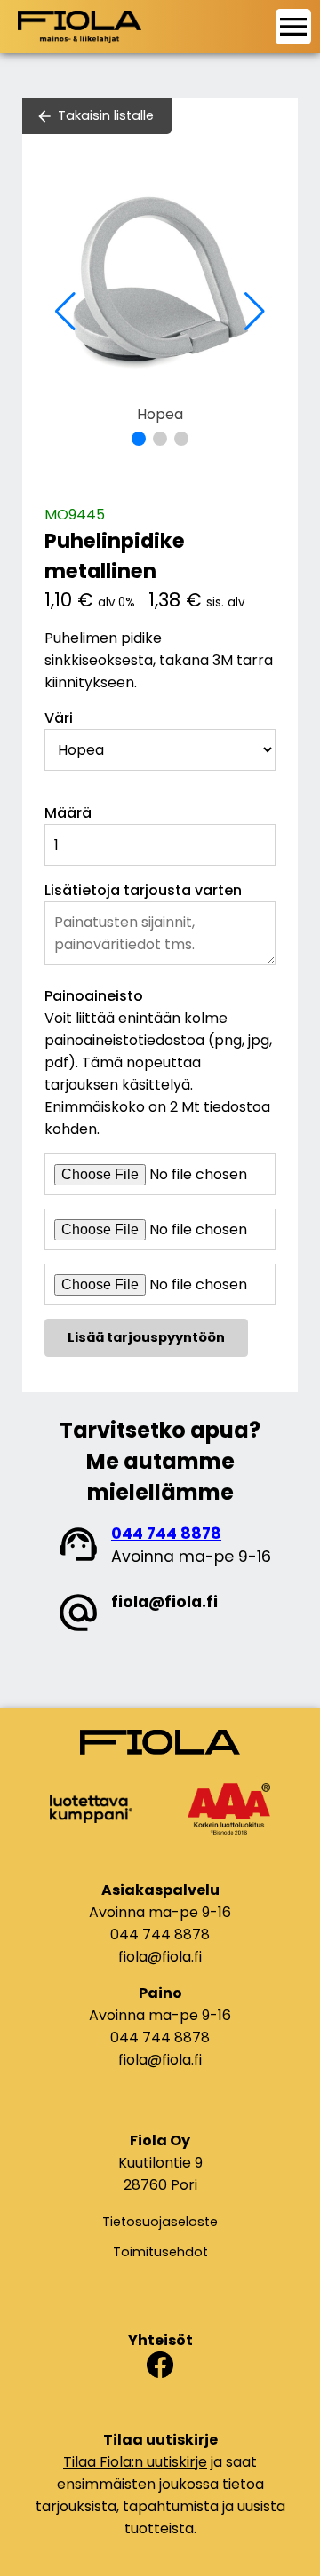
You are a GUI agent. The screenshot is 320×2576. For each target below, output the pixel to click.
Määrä (68, 813)
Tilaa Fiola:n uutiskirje (135, 2462)
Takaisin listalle (106, 115)
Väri (59, 718)
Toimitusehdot (160, 2252)
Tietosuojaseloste (160, 2222)
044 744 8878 (166, 1534)
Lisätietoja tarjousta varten (143, 890)
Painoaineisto (94, 996)
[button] (139, 439)
